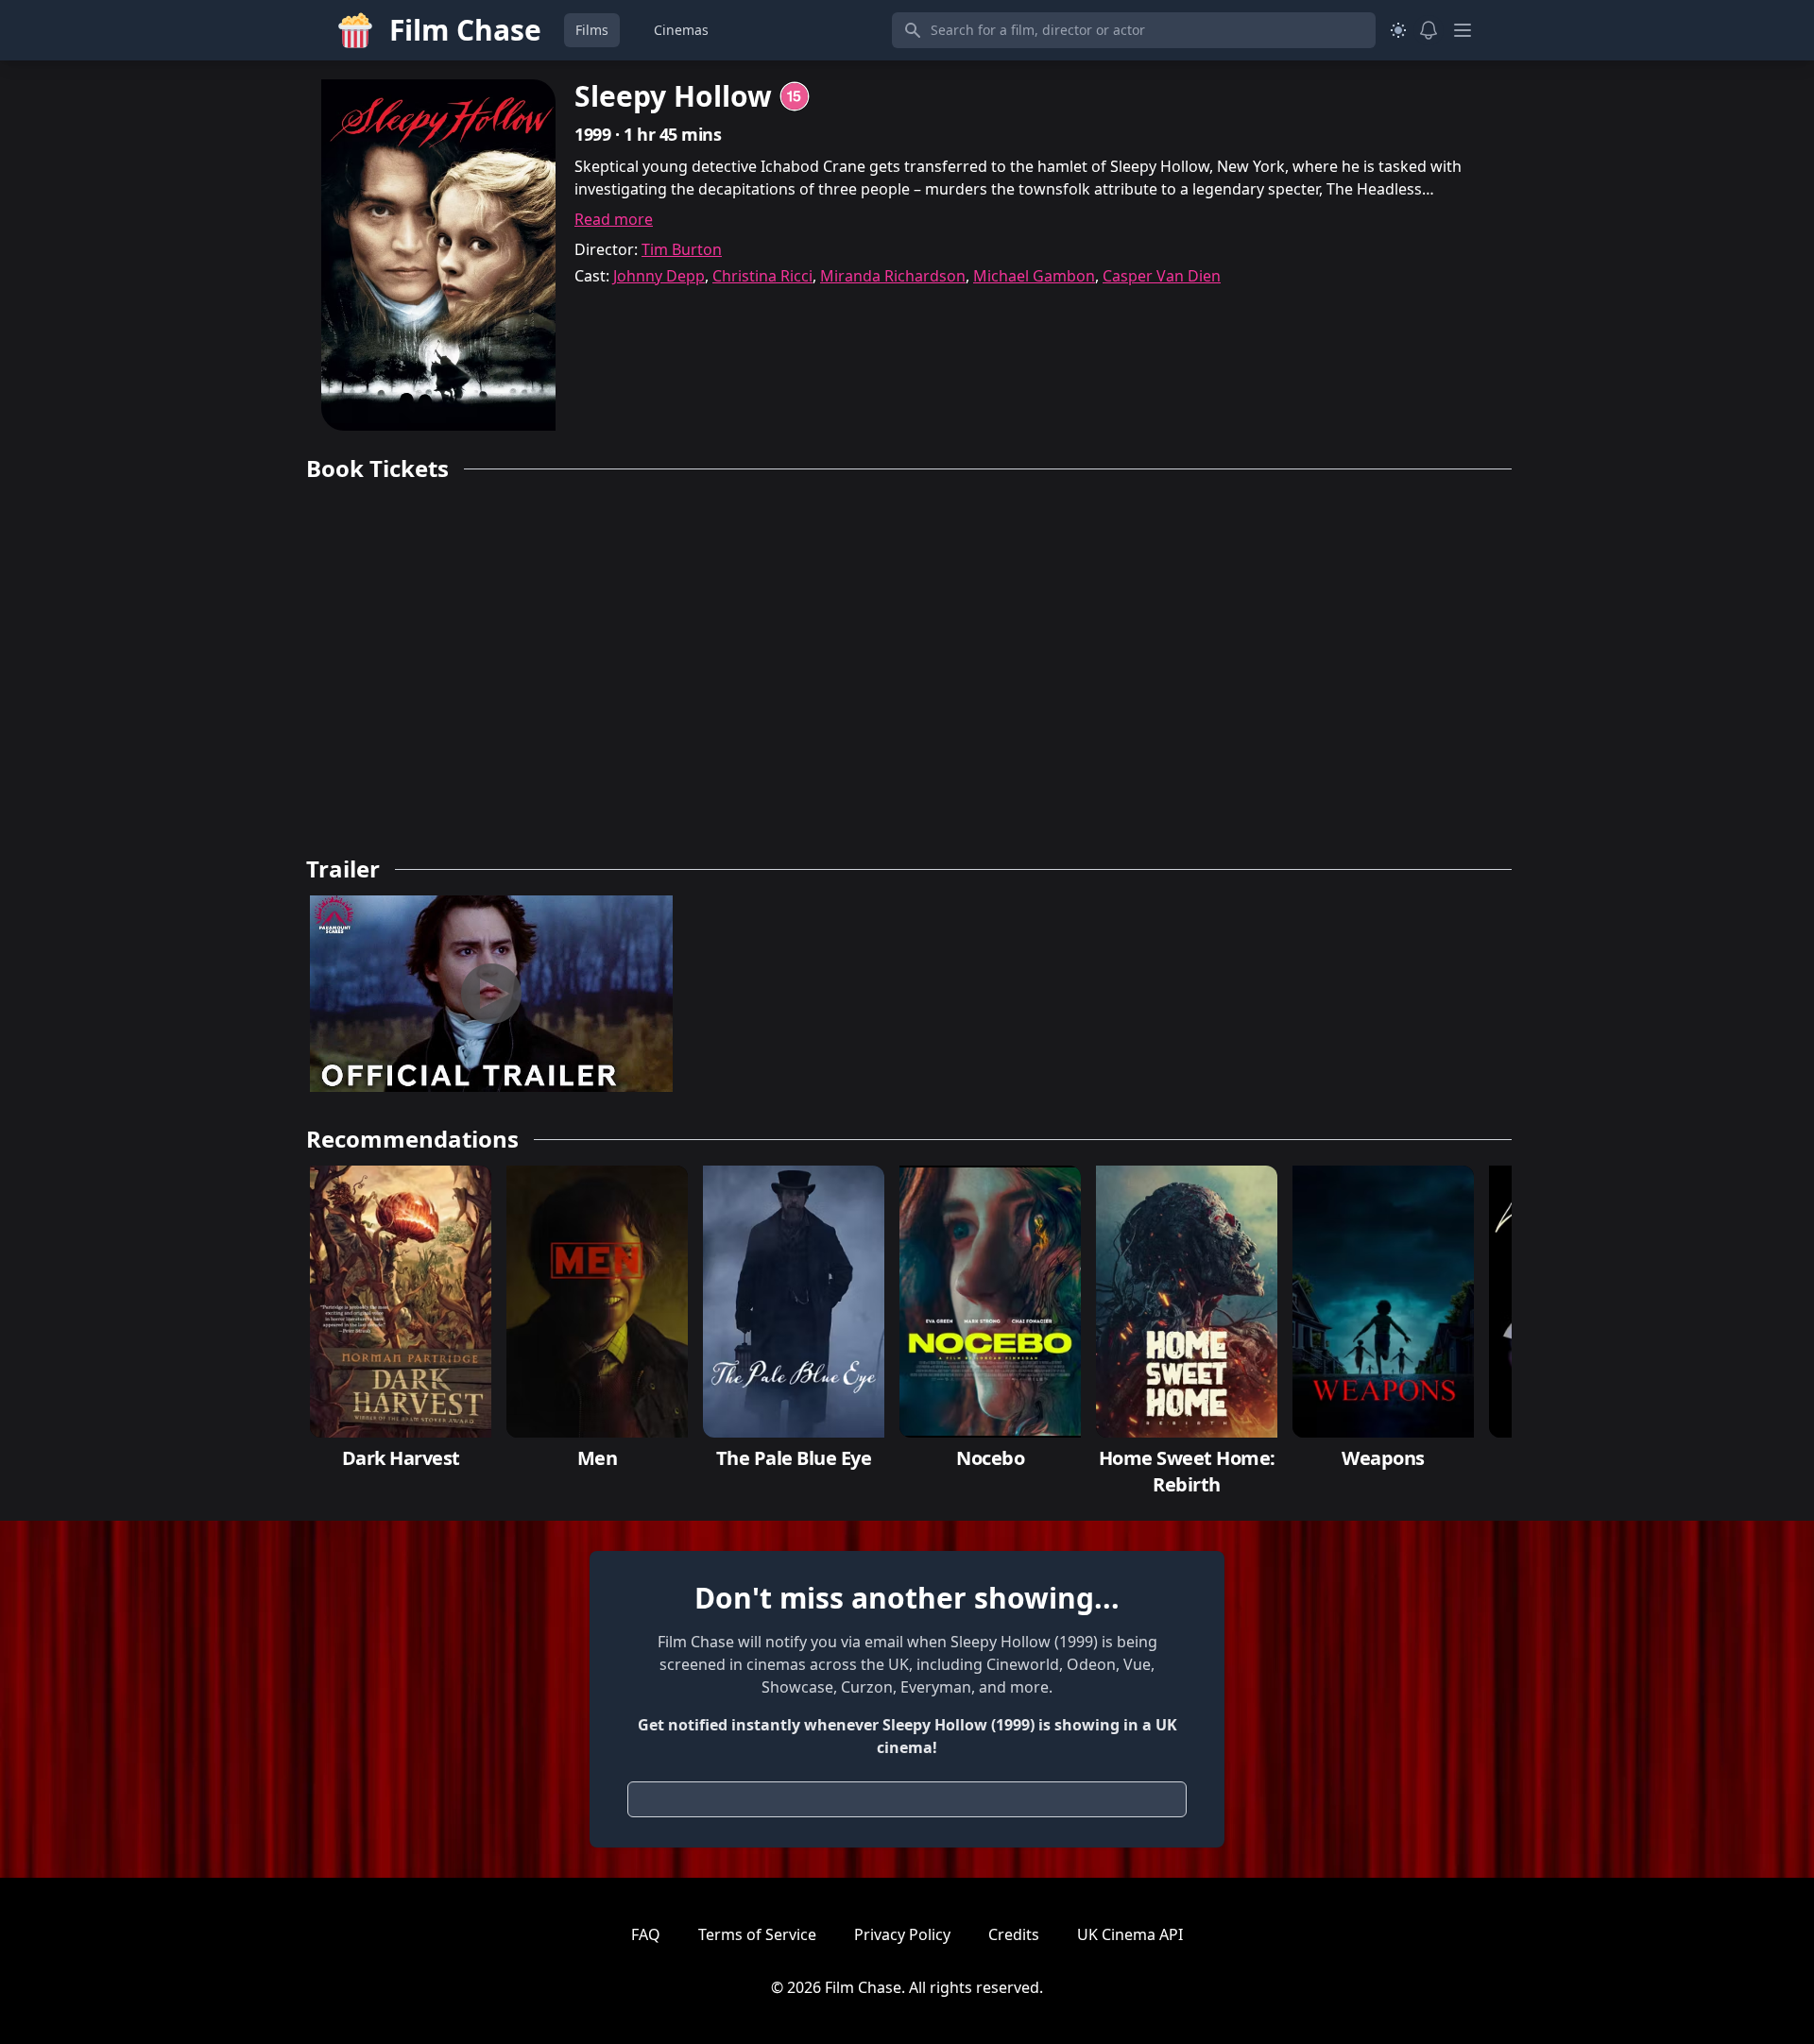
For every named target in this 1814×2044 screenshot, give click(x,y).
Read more (614, 219)
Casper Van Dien (1162, 276)
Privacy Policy (902, 1934)
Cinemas (681, 30)
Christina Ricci (762, 276)
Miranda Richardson (893, 276)
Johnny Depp (659, 276)
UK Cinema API (1130, 1934)
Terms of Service (757, 1934)
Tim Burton (682, 249)
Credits (1014, 1934)
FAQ (646, 1934)
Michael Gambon (1034, 276)
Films (592, 30)
